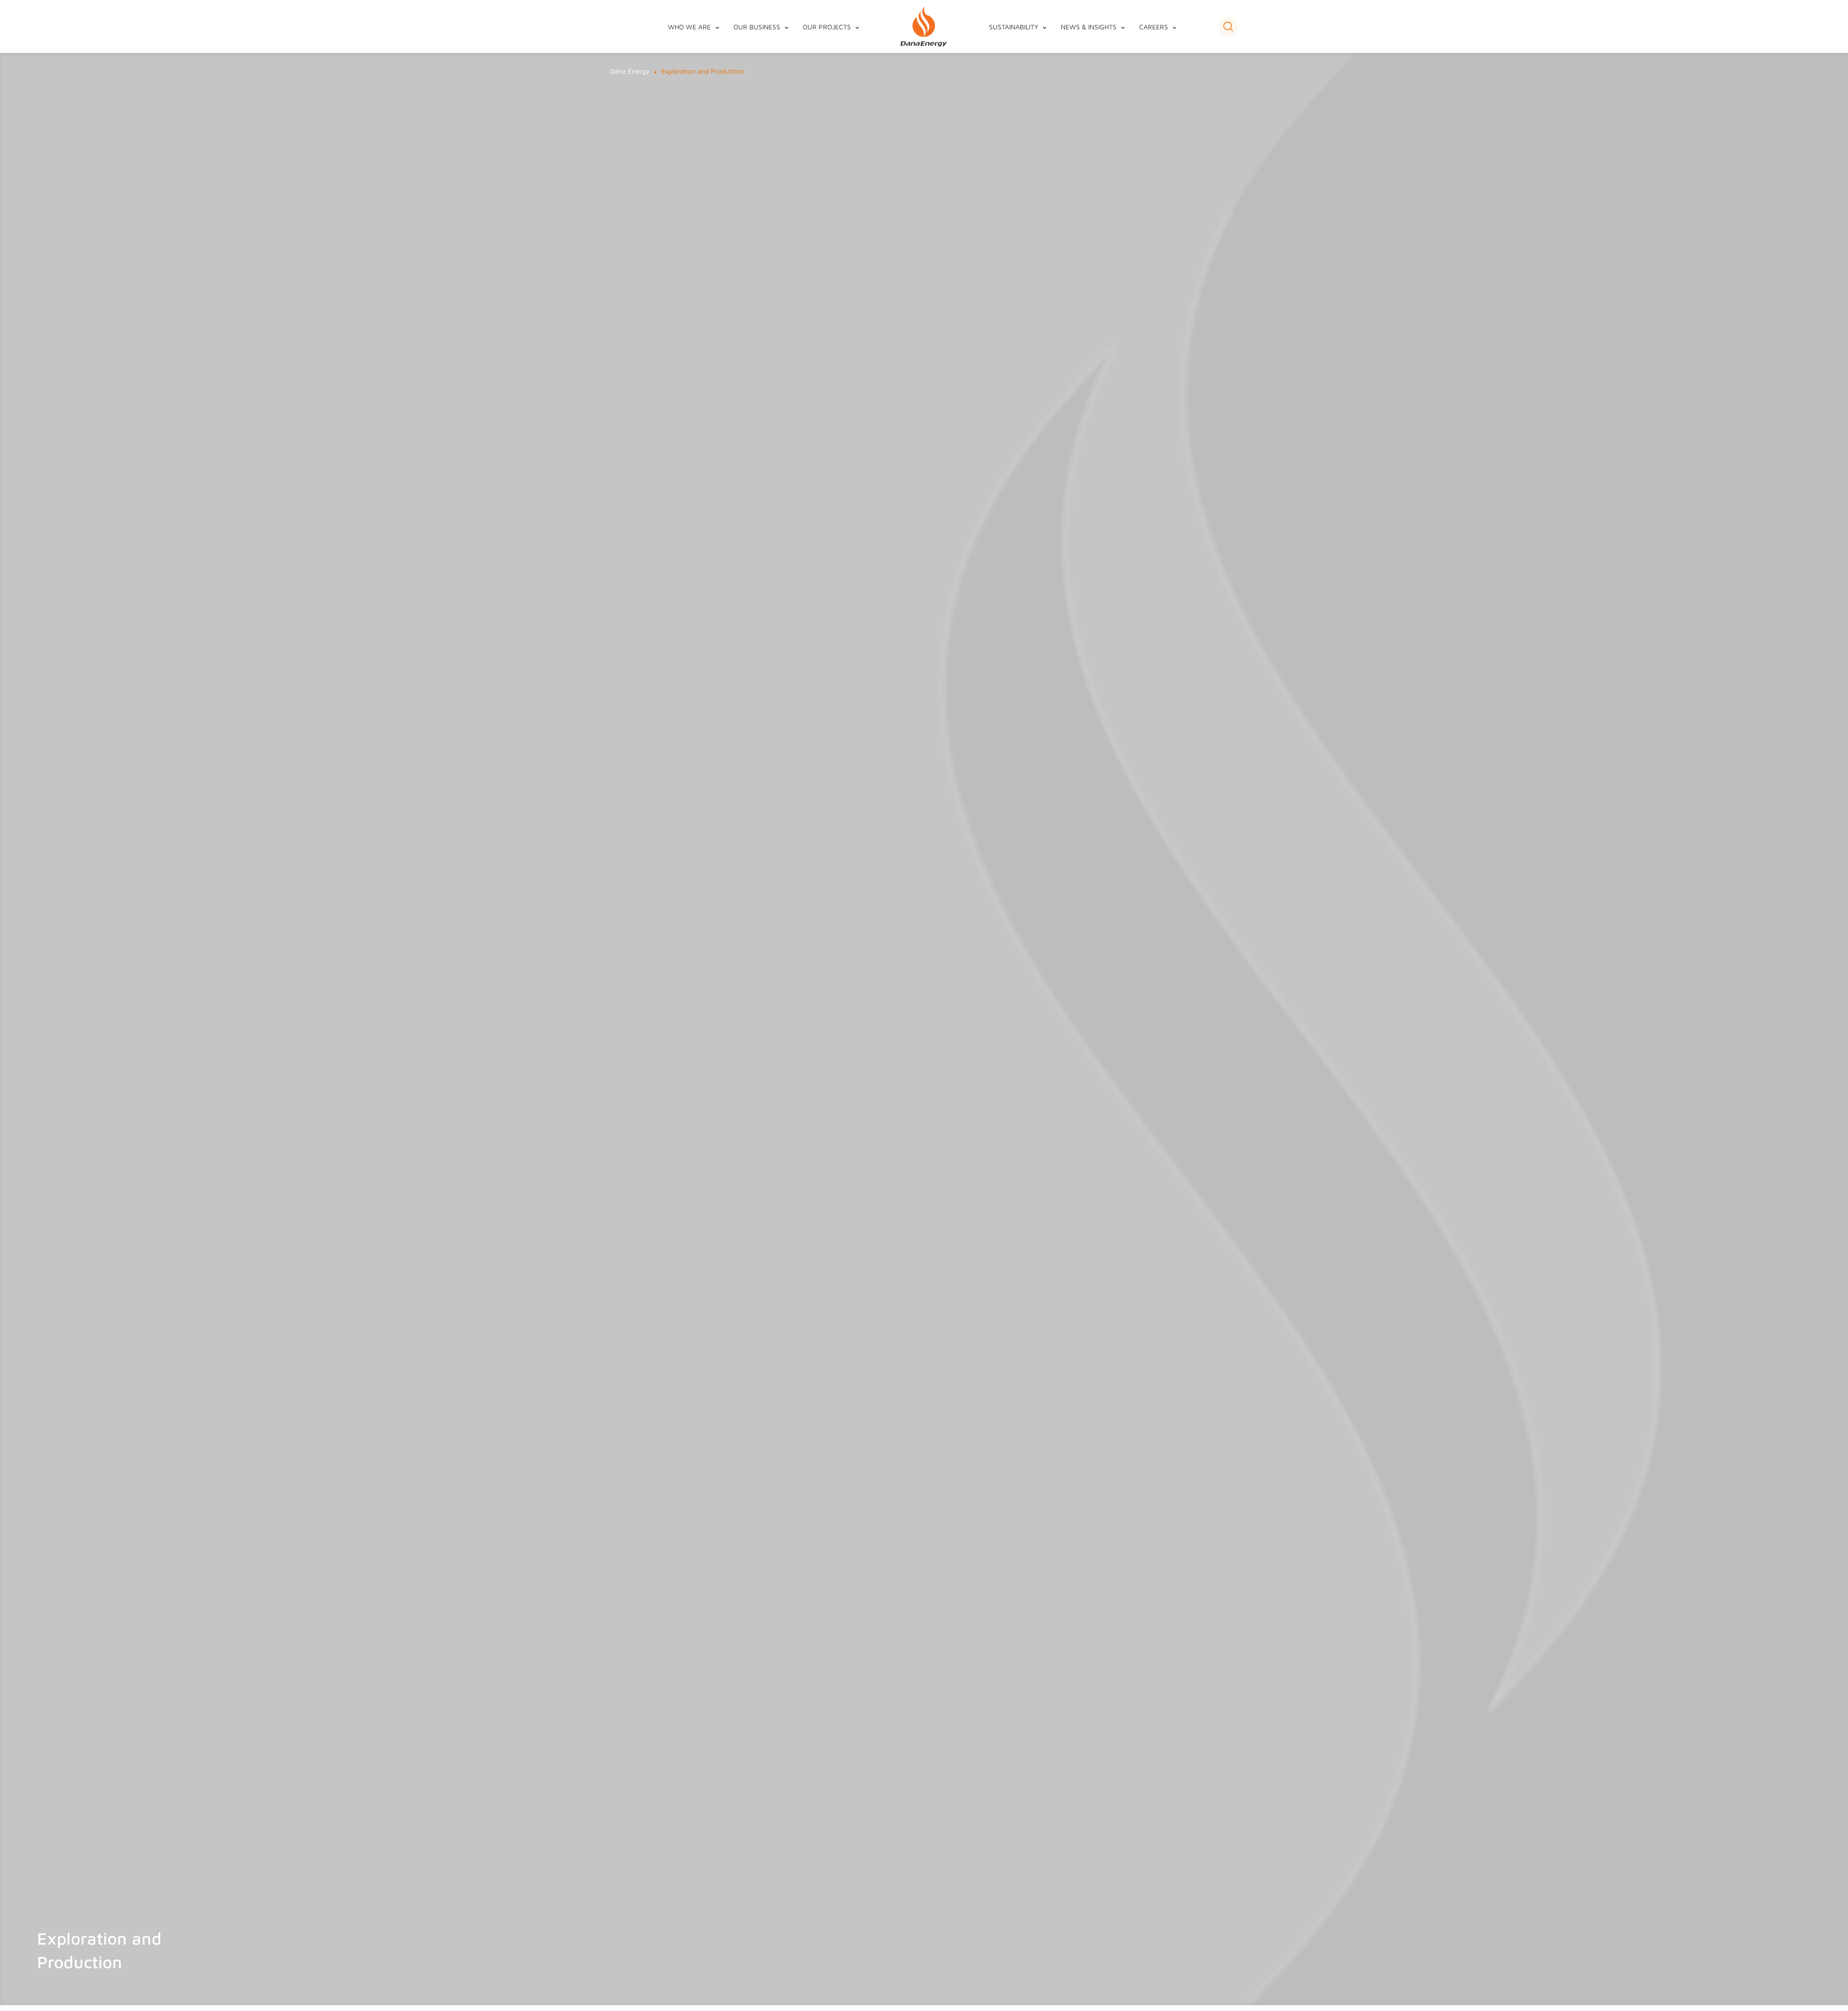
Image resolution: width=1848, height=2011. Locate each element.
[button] (1228, 26)
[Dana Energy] (924, 27)
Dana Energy (630, 71)
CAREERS (1154, 27)
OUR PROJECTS (827, 27)
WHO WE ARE (689, 27)
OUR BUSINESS (757, 27)
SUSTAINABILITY (1014, 27)
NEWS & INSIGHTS (1089, 27)
